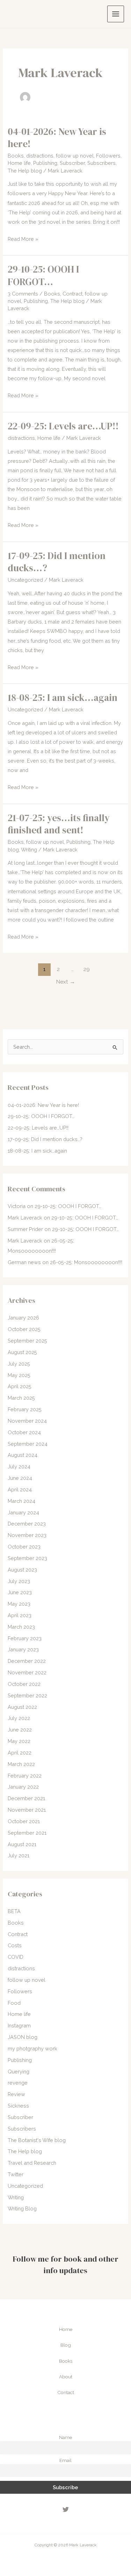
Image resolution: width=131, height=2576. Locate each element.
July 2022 (19, 1718)
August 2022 (22, 1707)
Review (16, 2094)
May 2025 (19, 1375)
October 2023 (24, 1547)
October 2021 (24, 1821)
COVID (16, 1957)
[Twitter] (66, 2509)
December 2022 (27, 1661)
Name (65, 2437)
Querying (19, 2071)
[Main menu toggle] (116, 14)
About (66, 2377)
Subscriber (72, 163)
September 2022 (27, 1695)
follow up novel (75, 156)
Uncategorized (25, 580)
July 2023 (19, 1581)
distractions (40, 156)
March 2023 (21, 1627)
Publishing (45, 163)
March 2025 (21, 1398)
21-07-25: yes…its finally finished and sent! (59, 824)
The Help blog (25, 171)
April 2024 (20, 1489)
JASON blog (23, 2037)
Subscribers (101, 163)
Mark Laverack (25, 1218)
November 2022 (27, 1672)
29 (87, 969)
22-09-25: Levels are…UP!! (63, 426)
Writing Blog (22, 2208)
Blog (66, 2345)
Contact (66, 2392)
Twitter (16, 2174)
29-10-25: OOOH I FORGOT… (43, 276)
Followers (108, 156)
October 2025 (24, 1329)
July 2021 (19, 1855)
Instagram (19, 2025)
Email (65, 2460)
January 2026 (23, 1318)
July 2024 (19, 1466)
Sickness (18, 2106)
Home (66, 2329)
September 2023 (27, 1558)
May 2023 (19, 1604)
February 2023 (25, 1638)
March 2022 (21, 1764)
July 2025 (19, 1364)
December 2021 (26, 1798)
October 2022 (24, 1684)
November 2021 (27, 1810)
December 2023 (27, 1524)
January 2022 (23, 1787)
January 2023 (23, 1649)
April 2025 (20, 1386)
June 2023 (20, 1592)
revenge (18, 2083)
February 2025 (25, 1409)
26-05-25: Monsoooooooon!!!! (86, 1262)
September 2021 (27, 1833)
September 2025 (27, 1341)
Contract (72, 294)
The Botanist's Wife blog (37, 2140)
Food (14, 2003)
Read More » (23, 240)
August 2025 (22, 1352)
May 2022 (19, 1741)
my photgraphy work (32, 2048)
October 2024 (24, 1432)
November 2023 (27, 1535)
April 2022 (20, 1753)
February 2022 (25, 1776)
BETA (14, 1911)
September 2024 (28, 1444)
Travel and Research (32, 2163)
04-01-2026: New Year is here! (57, 138)
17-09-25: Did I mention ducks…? (57, 562)
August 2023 (22, 1570)
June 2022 (20, 1730)
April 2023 (20, 1615)
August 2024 (23, 1455)
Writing (29, 850)
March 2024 (21, 1501)
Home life (19, 163)
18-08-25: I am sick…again (63, 698)
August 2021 (22, 1844)
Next (65, 982)
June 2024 (20, 1478)
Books (16, 156)
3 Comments (23, 294)
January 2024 (23, 1512)
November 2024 (27, 1421)
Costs (15, 1945)
